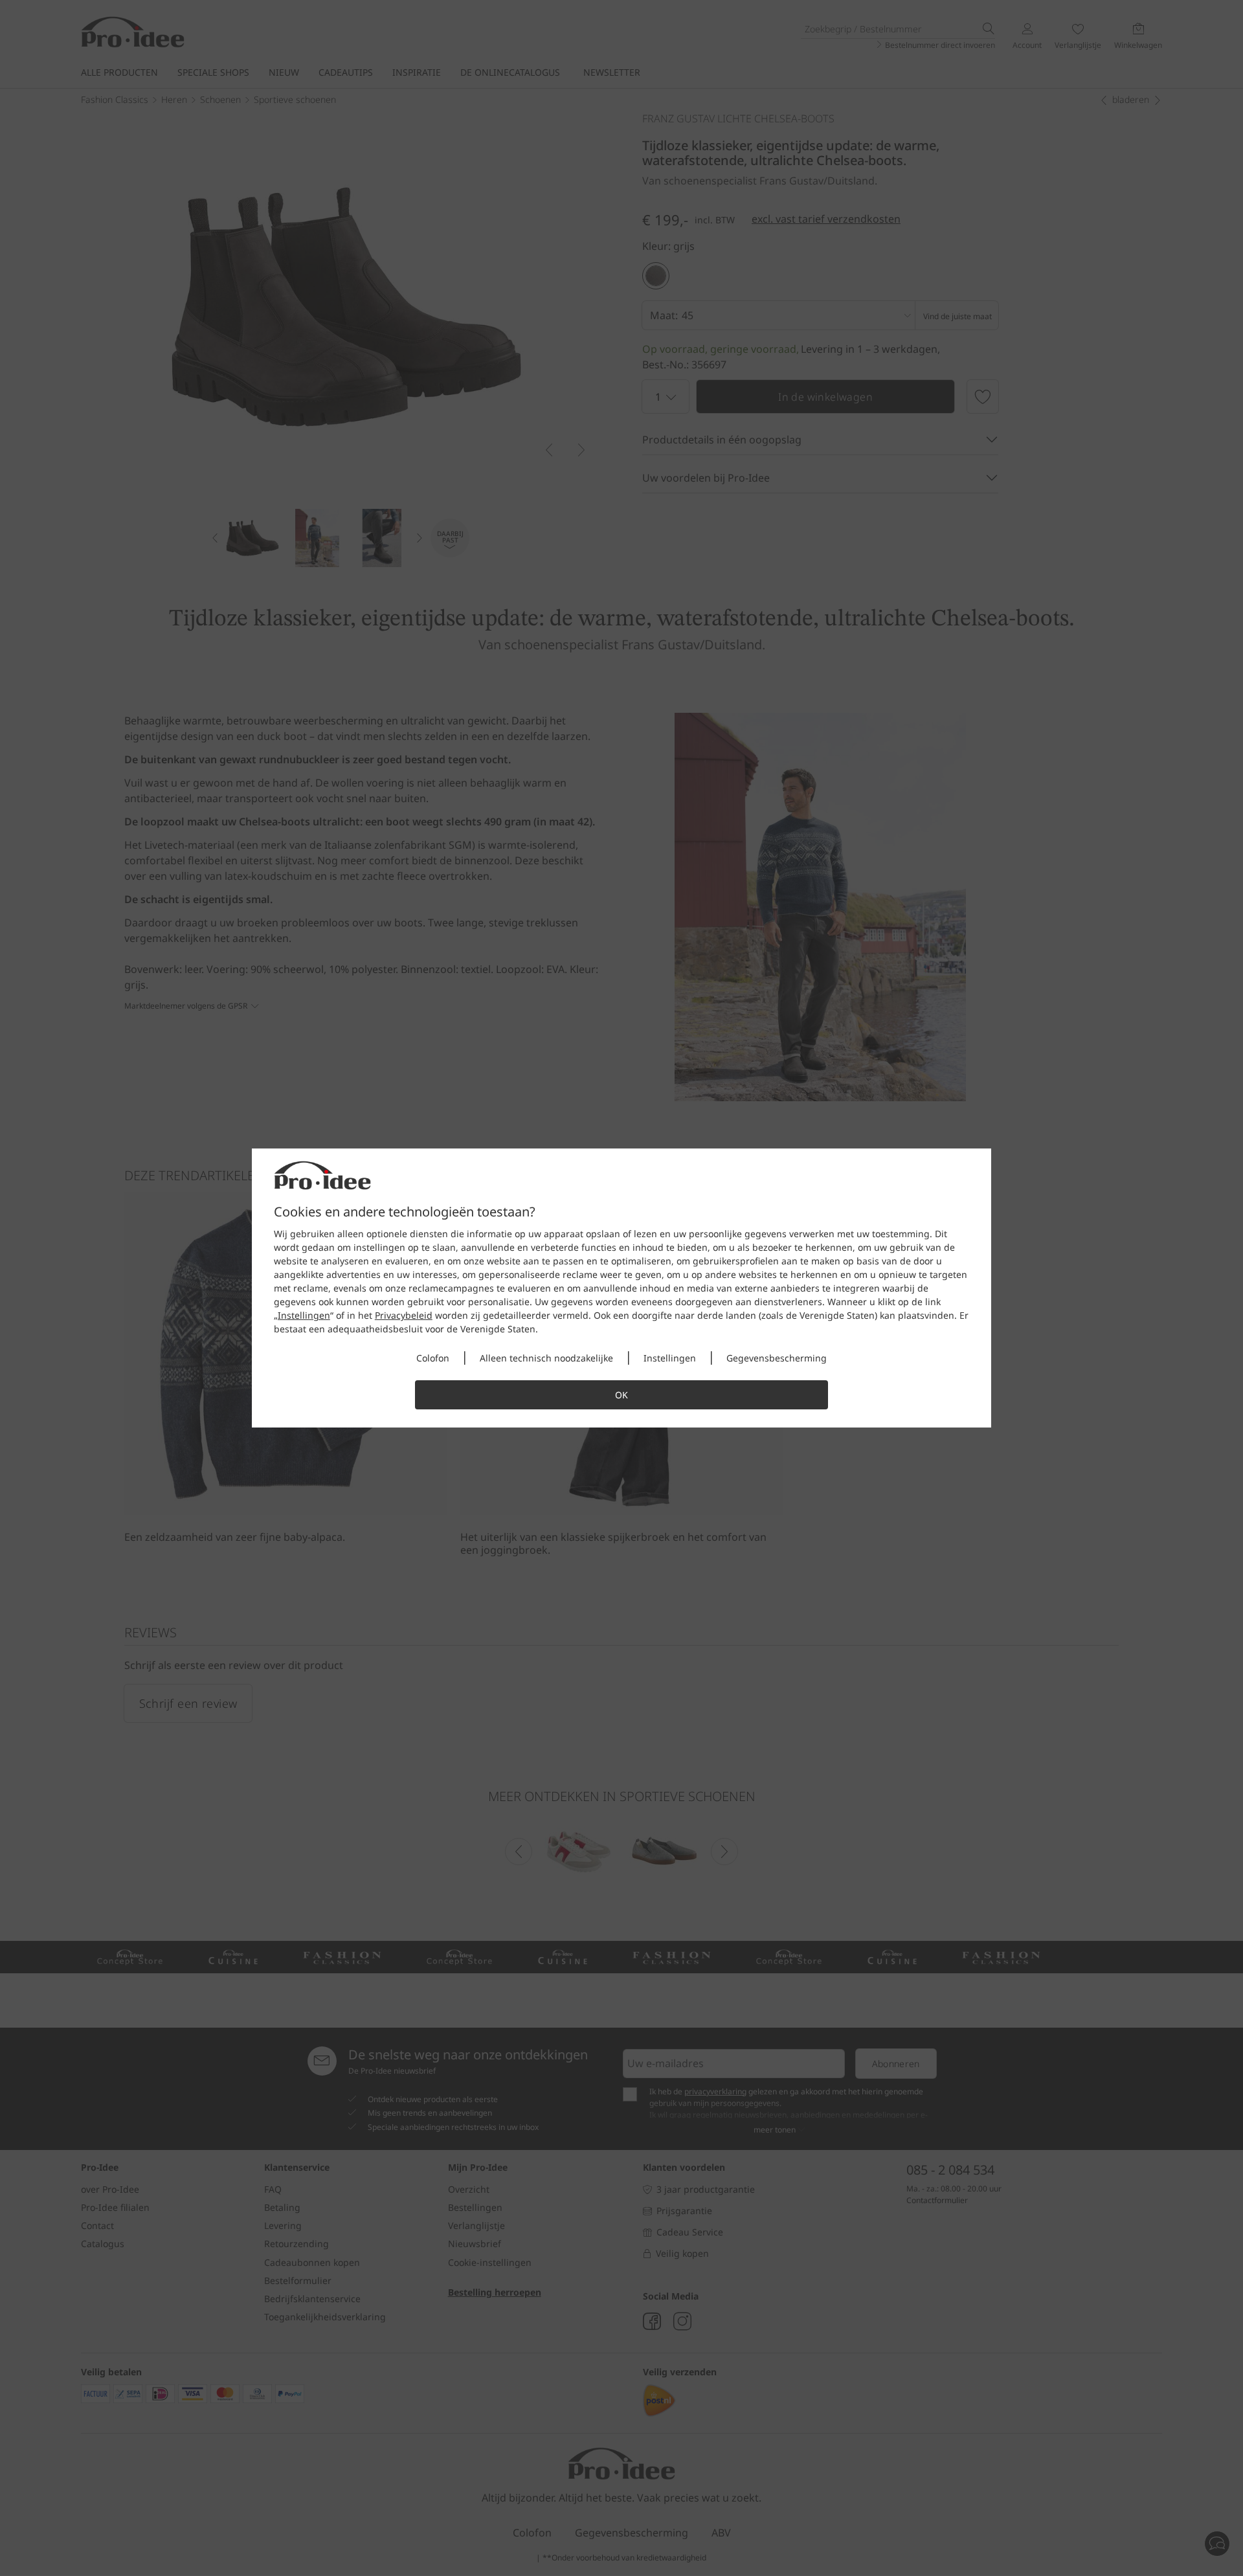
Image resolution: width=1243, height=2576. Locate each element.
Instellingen (304, 1315)
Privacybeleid (404, 1315)
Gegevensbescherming (777, 1358)
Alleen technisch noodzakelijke (546, 1358)
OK (621, 1395)
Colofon (433, 1358)
